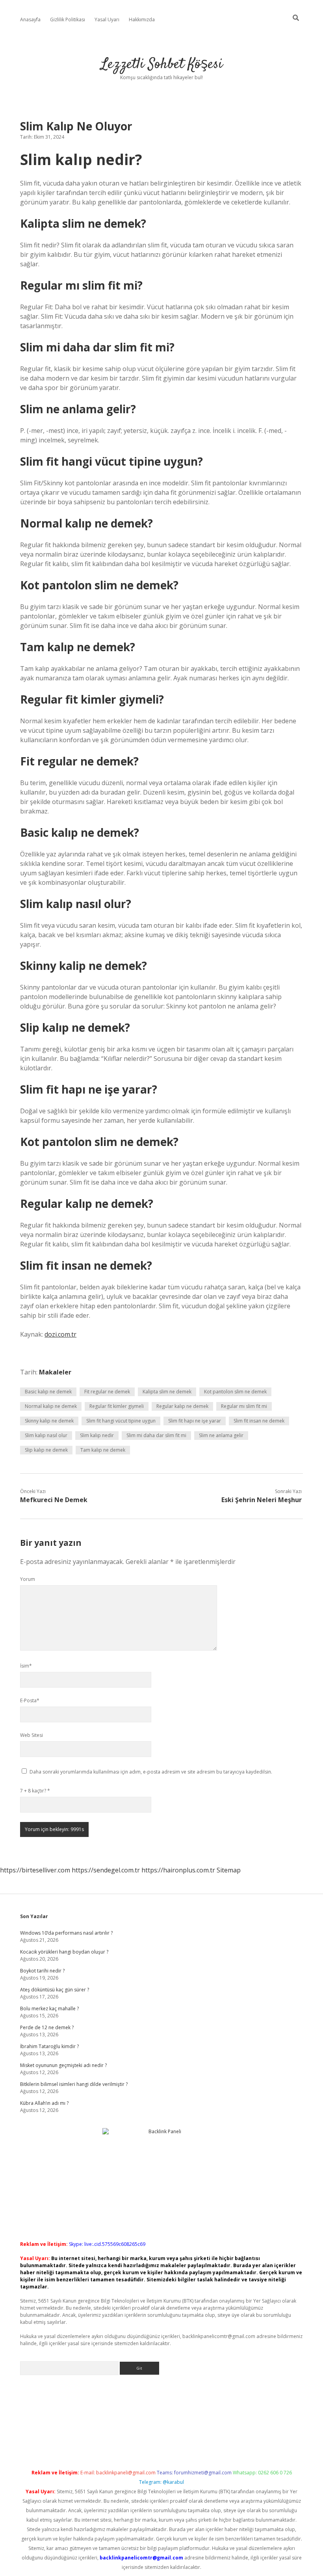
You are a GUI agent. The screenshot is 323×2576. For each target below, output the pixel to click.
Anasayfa (30, 20)
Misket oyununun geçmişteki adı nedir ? (63, 2065)
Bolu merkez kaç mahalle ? (49, 2009)
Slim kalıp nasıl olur (46, 1435)
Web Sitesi (32, 1735)
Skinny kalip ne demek (49, 1421)
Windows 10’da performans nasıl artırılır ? (66, 1933)
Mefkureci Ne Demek (54, 1500)
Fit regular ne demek (107, 1392)
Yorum (28, 1579)
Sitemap (229, 1870)
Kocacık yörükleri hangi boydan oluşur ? (64, 1952)
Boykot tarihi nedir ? (42, 1971)
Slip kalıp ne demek (46, 1450)
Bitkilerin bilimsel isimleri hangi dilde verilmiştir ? (74, 2084)
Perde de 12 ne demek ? (47, 2027)
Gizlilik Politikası (68, 20)
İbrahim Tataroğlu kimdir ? (49, 2046)
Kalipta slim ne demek (167, 1392)
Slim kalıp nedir (97, 1435)
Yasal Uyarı (107, 20)
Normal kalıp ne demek (51, 1406)
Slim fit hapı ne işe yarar (195, 1421)
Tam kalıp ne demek (103, 1450)
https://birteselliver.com (35, 1870)
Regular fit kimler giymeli (117, 1406)
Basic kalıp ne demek (48, 1392)
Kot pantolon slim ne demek (235, 1392)
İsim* (26, 1666)
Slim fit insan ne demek (259, 1421)
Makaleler (55, 1372)
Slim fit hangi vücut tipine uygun (121, 1421)
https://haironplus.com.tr (178, 1870)
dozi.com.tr (60, 1334)
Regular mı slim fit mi (244, 1406)
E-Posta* (30, 1700)
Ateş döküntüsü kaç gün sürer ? (55, 1990)
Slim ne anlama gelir (221, 1435)
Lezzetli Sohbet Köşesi (162, 64)
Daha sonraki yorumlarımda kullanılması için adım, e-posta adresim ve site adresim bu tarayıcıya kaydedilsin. (151, 1772)
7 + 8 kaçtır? (35, 1791)
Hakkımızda (142, 20)
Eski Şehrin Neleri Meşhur (262, 1500)
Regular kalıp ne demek (182, 1406)
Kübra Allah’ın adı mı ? (44, 2103)
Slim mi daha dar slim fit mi (156, 1435)
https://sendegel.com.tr (106, 1870)
